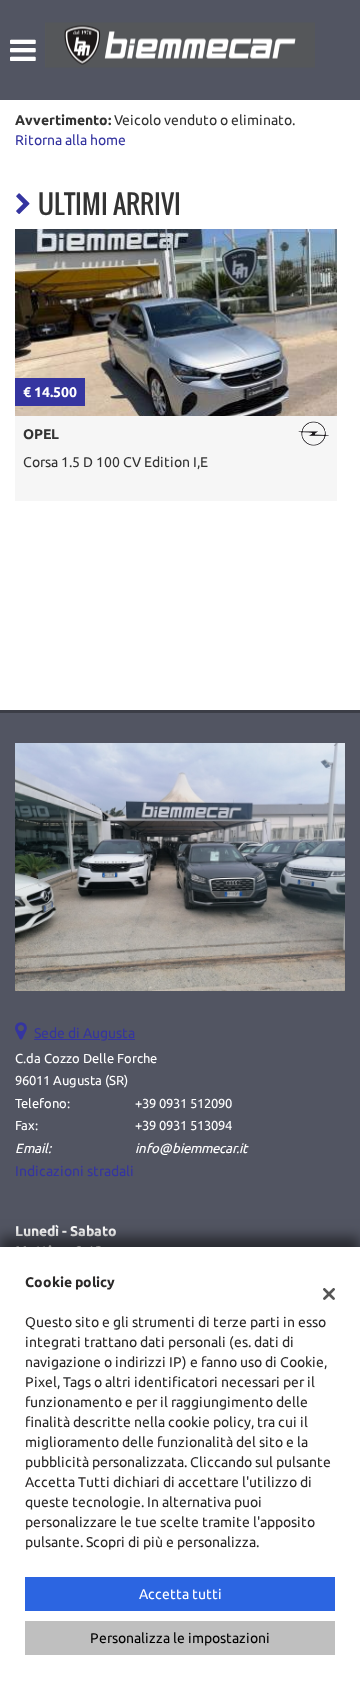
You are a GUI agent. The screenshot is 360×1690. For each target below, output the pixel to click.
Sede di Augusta (84, 1033)
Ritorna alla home (70, 140)
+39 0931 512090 (183, 1103)
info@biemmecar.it (191, 1148)
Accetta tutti (180, 1594)
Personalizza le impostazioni (180, 1638)
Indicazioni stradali (74, 1171)
